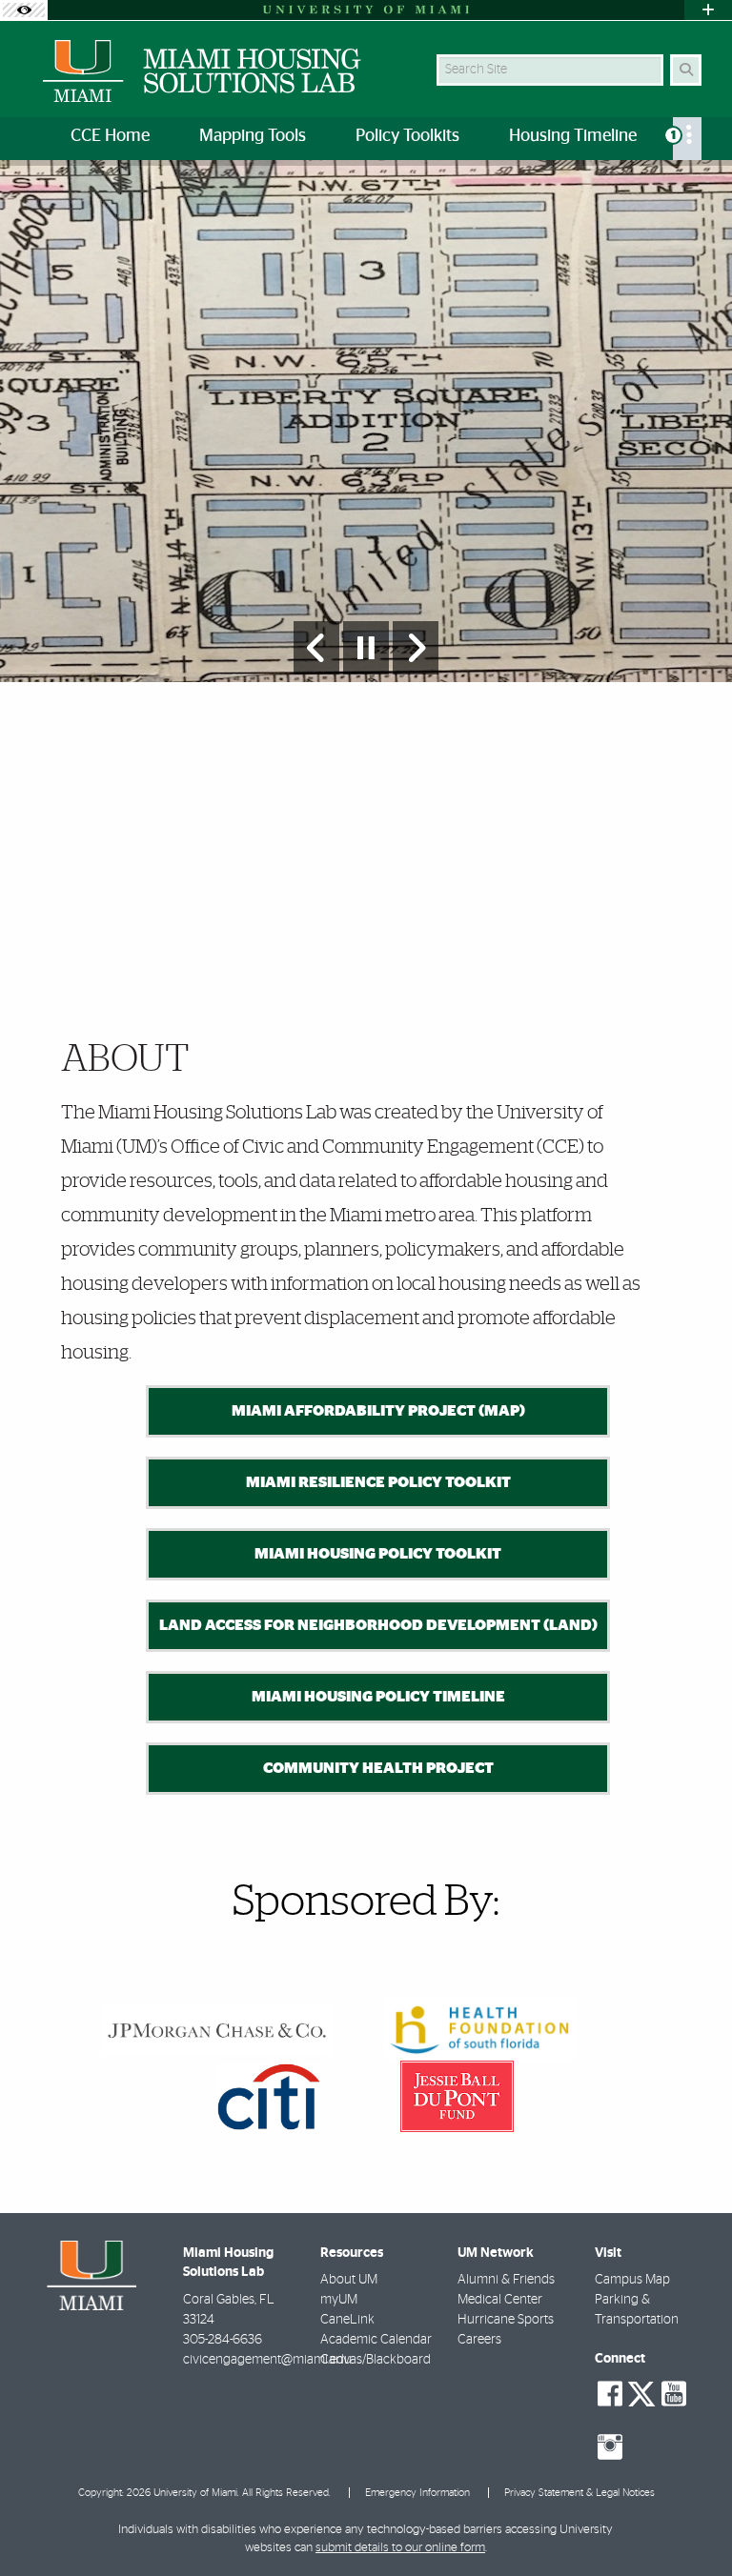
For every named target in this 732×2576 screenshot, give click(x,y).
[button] (690, 2523)
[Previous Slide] (316, 648)
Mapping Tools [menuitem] (253, 136)
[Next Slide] (416, 648)
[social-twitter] (641, 2392)
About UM (349, 2280)
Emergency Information (417, 2493)
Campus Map (632, 2280)
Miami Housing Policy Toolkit (378, 1554)
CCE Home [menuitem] (110, 136)
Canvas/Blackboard (376, 2360)
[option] (366, 422)
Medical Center (500, 2300)
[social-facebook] (610, 2394)
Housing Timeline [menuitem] (573, 136)
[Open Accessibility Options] (24, 10)
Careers (479, 2340)
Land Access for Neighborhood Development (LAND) (378, 1625)
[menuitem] (687, 139)
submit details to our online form (400, 2548)
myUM (339, 2300)
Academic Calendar (376, 2340)
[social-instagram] (610, 2447)
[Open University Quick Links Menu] (708, 10)
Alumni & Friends (506, 2280)
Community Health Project (378, 1768)
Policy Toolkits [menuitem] (407, 136)
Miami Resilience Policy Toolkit (378, 1482)
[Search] (686, 70)
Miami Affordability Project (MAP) (378, 1411)
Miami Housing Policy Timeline (378, 1697)
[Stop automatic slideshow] (366, 648)
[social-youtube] (674, 2394)
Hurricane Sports (506, 2320)
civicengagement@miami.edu (267, 2360)
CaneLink (347, 2320)
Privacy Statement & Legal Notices (579, 2493)
